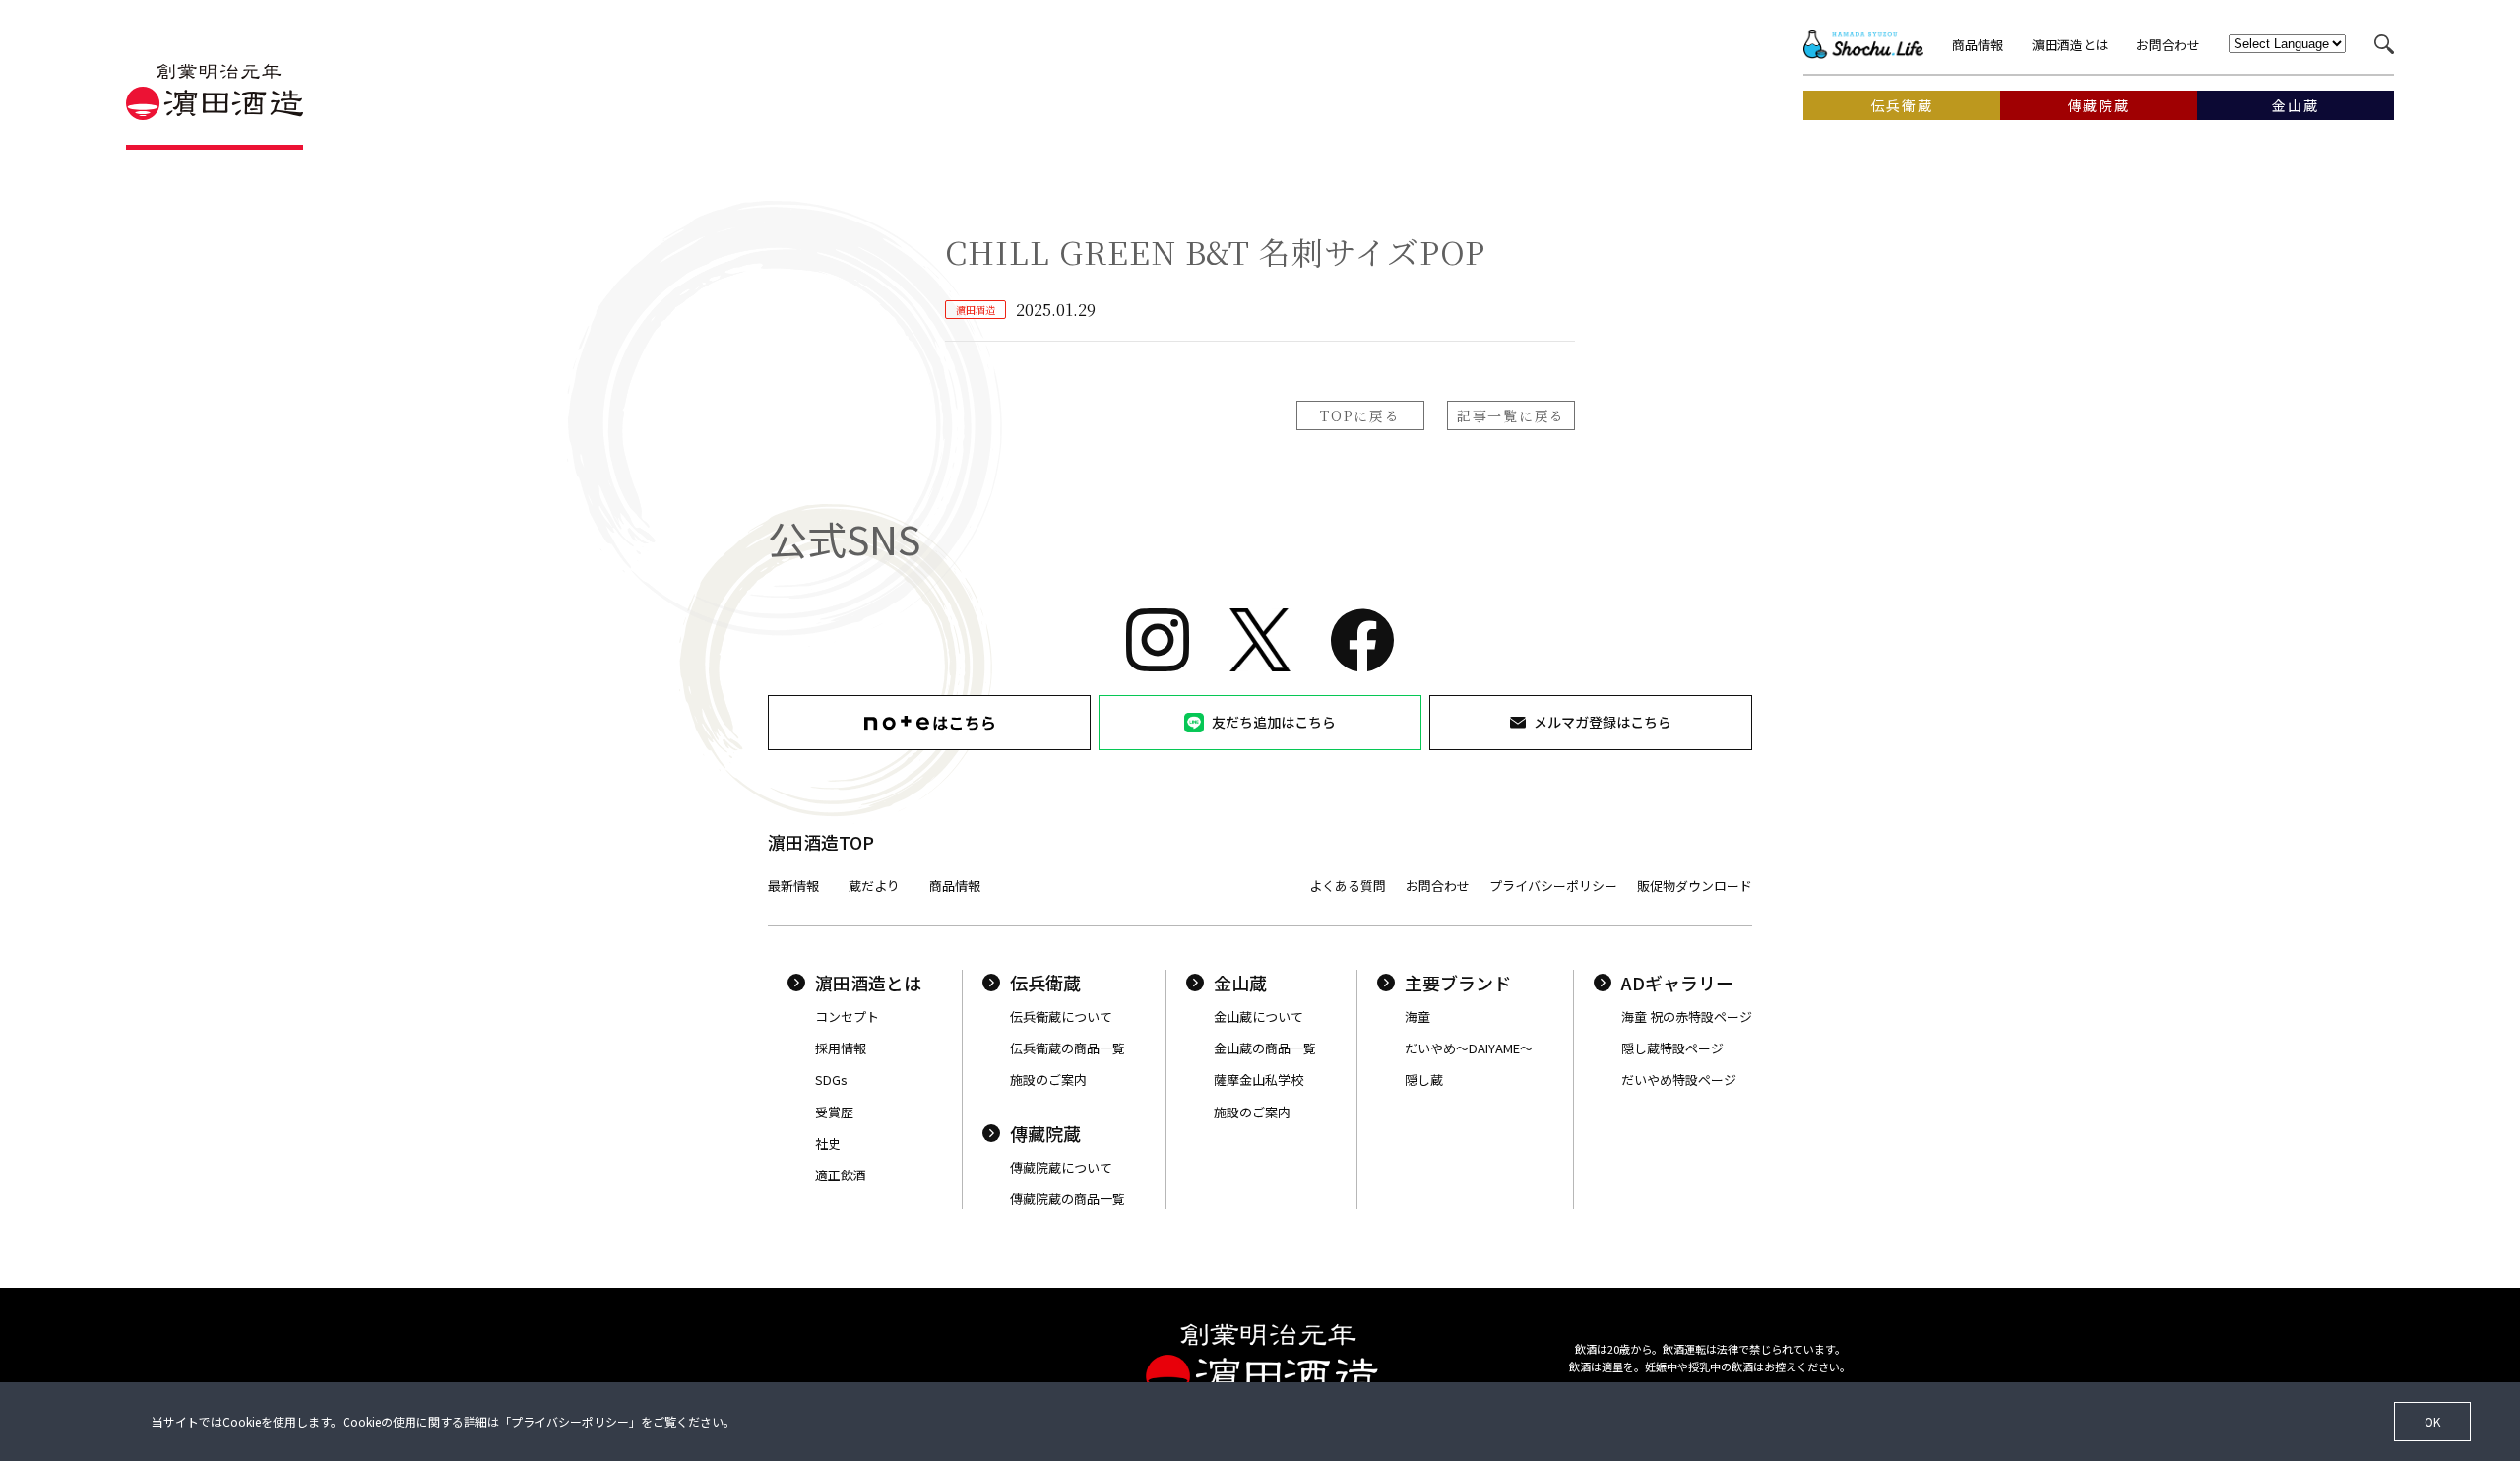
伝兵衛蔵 (1045, 983)
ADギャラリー (1677, 983)
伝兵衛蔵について (1061, 1016)
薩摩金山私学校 (1259, 1080)
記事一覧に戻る (1511, 415)
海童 (1417, 1016)
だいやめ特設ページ (1679, 1080)
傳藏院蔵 (1045, 1133)
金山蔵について (1259, 1016)
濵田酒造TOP (821, 842)
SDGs (831, 1080)
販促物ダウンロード (1695, 886)
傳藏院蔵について (1061, 1167)
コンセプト (847, 1016)
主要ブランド (1458, 983)
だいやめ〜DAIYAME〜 (1469, 1048)
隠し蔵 (1424, 1080)
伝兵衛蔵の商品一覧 (1068, 1048)
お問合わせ (2168, 45)
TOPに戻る (1360, 415)
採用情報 (841, 1048)
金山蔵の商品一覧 (1265, 1048)
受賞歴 (834, 1112)
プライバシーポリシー (1553, 886)
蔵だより (874, 886)
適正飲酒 (841, 1175)
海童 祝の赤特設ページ (1687, 1016)
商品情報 (1978, 45)
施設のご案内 (1048, 1080)
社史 (828, 1143)
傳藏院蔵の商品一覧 (1068, 1199)
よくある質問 (1348, 886)
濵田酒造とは (2070, 45)
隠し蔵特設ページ (1672, 1048)
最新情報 (793, 886)
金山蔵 (1240, 983)
